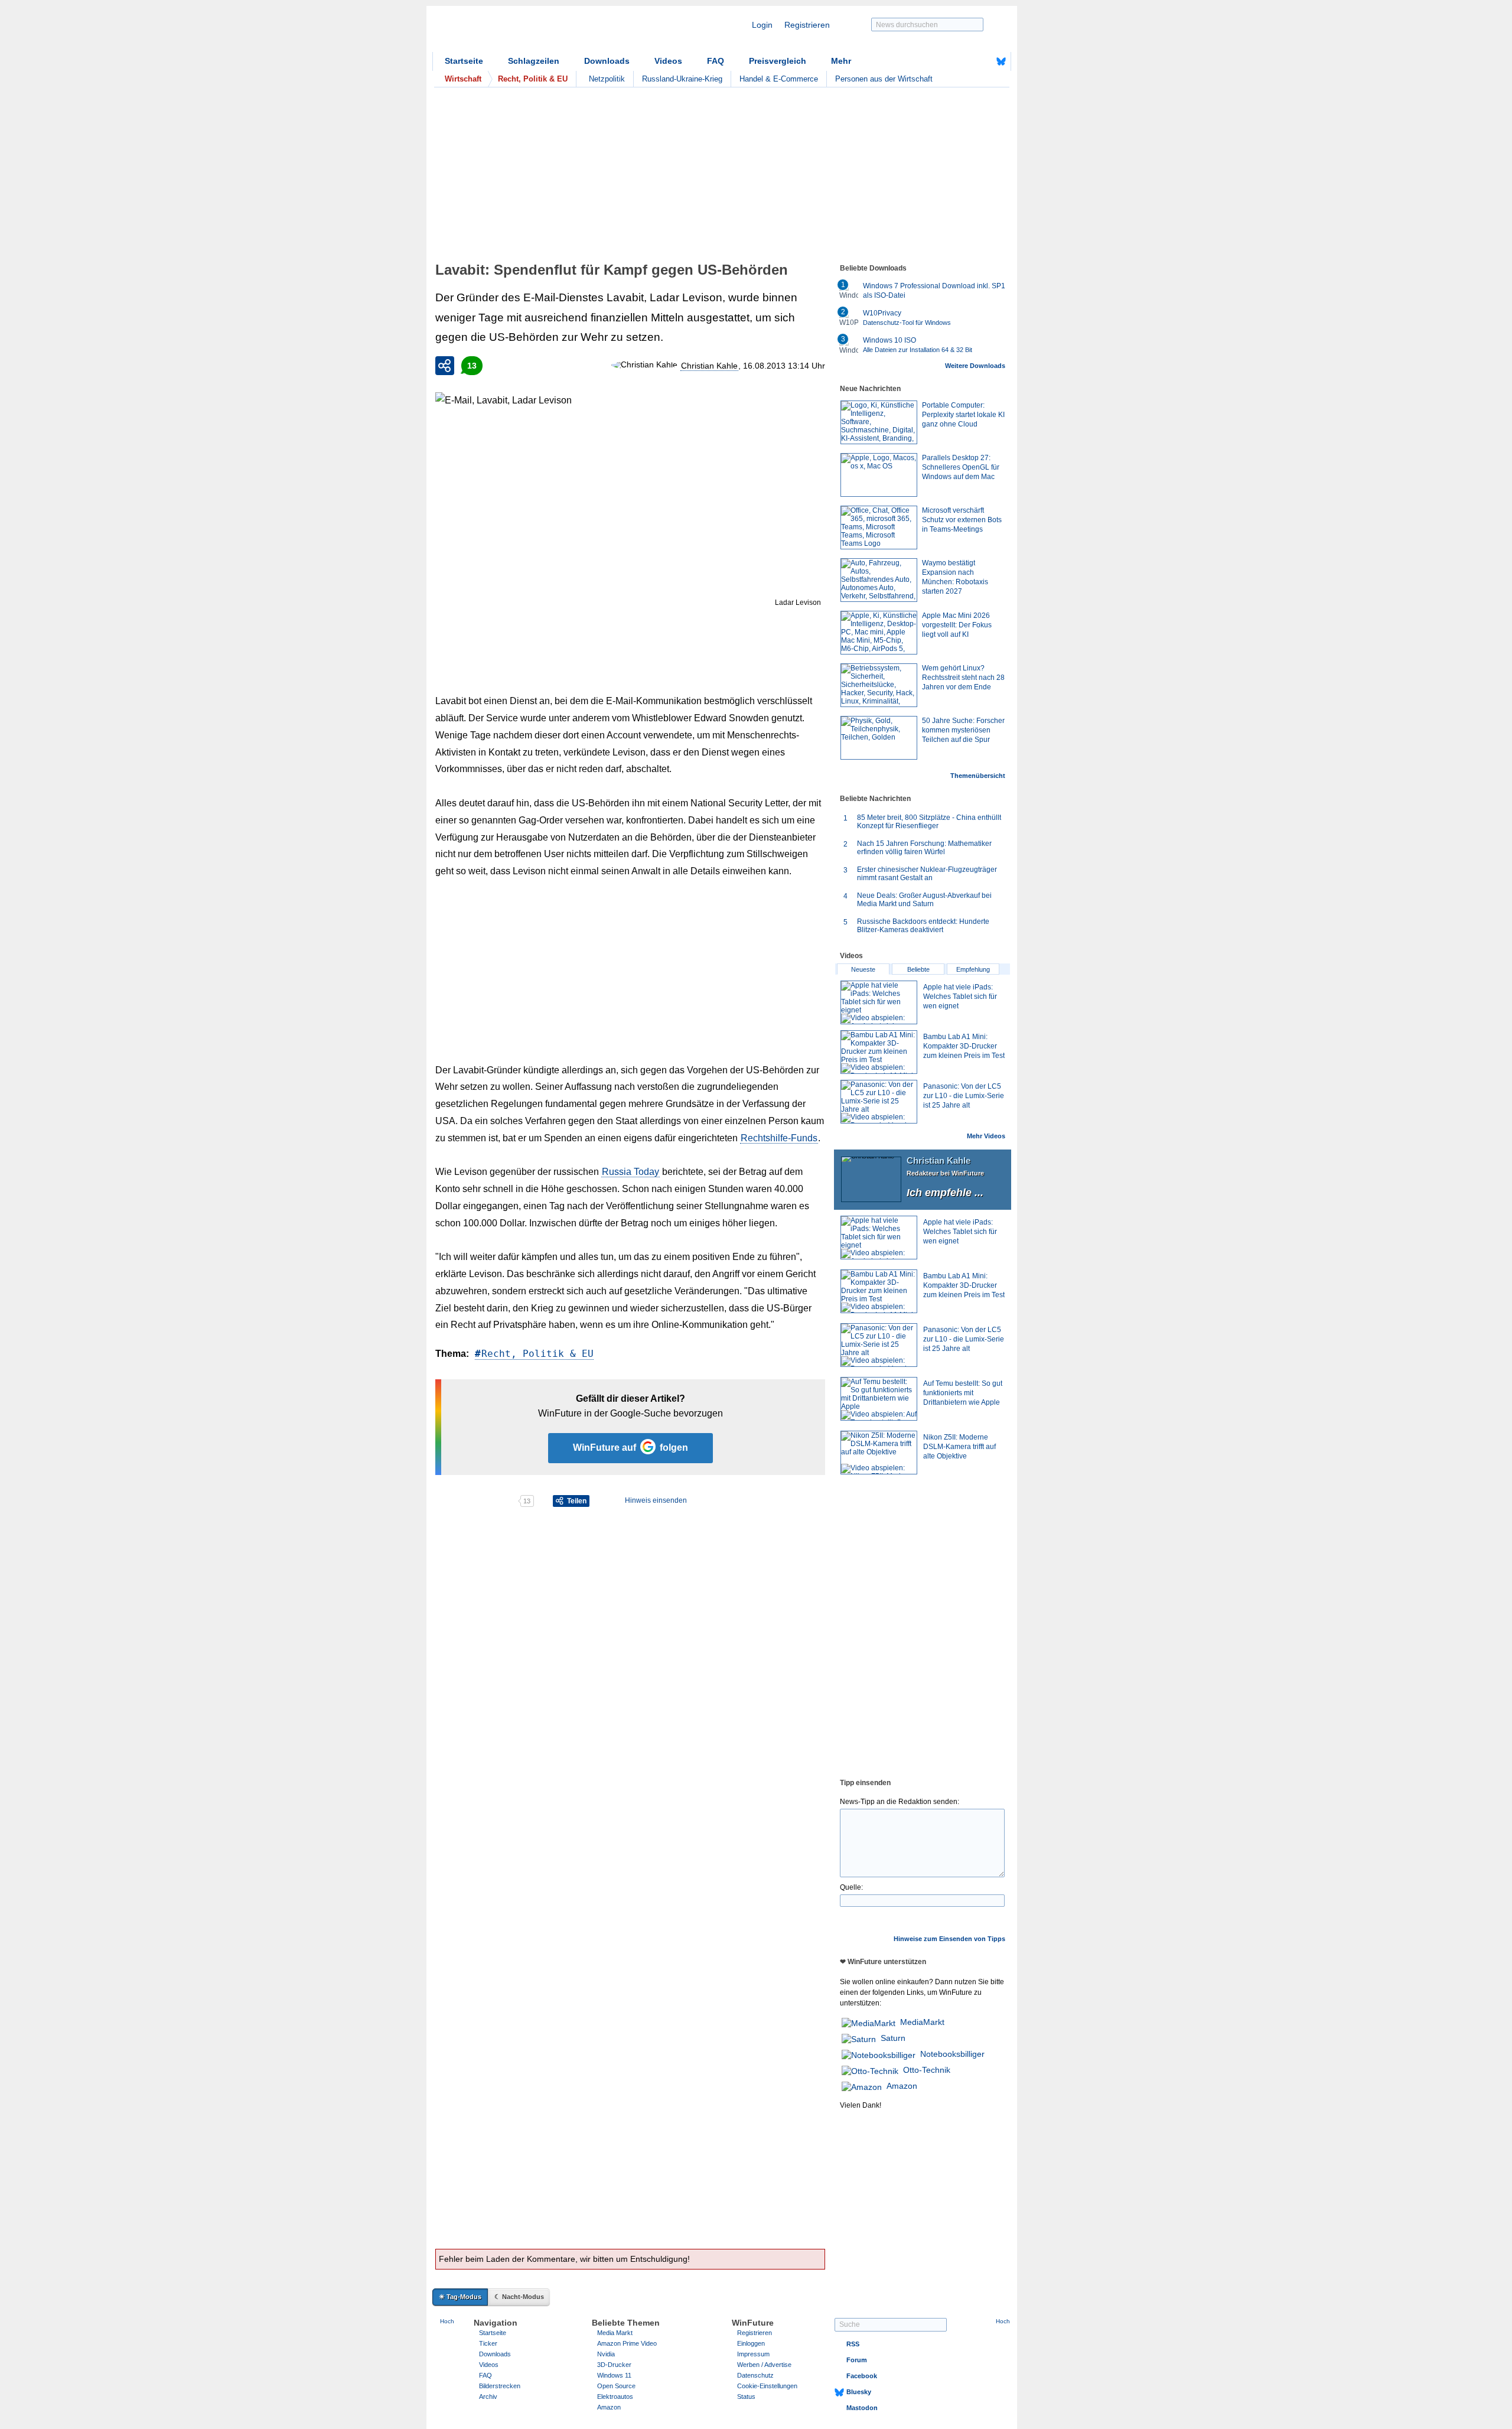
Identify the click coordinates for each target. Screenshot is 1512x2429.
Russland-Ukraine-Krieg (682, 79)
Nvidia (606, 2354)
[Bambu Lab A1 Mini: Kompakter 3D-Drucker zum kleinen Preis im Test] (879, 1052)
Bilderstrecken (500, 2386)
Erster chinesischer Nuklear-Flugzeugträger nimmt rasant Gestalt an (927, 874)
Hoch (447, 2321)
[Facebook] (983, 61)
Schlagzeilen (534, 61)
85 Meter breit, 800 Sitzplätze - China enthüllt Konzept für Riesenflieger (929, 822)
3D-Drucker (614, 2365)
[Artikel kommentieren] (476, 1501)
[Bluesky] (1001, 61)
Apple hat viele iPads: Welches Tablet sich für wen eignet (960, 997)
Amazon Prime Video (627, 2343)
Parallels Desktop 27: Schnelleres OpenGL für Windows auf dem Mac (961, 467)
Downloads (607, 61)
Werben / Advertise (764, 2365)
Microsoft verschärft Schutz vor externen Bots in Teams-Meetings (962, 520)
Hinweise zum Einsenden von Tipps (949, 1939)
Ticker (488, 2343)
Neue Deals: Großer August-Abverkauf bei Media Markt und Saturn (924, 900)
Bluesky (859, 2392)
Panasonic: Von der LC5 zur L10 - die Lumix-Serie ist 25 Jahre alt (964, 1096)
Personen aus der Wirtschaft (884, 79)
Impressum (753, 2354)
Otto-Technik (927, 2070)
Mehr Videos (986, 1136)
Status (746, 2397)
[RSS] (964, 61)
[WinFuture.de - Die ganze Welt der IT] (533, 32)
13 (472, 366)
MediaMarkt (922, 2022)
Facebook (862, 2376)
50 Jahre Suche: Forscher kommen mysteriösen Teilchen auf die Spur (963, 730)
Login (762, 25)
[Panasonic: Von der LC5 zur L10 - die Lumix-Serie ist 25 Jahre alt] (879, 1102)
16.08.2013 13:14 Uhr (784, 366)
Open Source (616, 2386)
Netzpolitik (607, 79)
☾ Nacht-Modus (519, 2297)
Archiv (488, 2397)
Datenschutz (755, 2375)
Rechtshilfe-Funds (779, 1138)
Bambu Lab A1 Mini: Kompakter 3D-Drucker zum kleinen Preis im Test (964, 1046)
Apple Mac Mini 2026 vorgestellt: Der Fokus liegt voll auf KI (957, 625)
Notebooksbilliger (952, 2054)
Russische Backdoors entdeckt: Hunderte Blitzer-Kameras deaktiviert (923, 926)
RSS (853, 2344)
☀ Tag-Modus (460, 2297)
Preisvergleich (778, 61)
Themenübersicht (978, 776)
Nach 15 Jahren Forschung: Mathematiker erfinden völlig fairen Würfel (924, 848)
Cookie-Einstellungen (767, 2386)
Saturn (893, 2038)
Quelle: (851, 1887)
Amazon (902, 2086)
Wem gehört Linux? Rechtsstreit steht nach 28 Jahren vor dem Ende (963, 678)
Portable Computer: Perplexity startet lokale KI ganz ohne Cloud (963, 415)
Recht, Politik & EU (537, 1354)
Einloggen (751, 2343)
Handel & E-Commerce (779, 79)
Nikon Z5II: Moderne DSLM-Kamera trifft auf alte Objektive (959, 1447)
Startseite (464, 61)
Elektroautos (615, 2397)
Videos (668, 61)
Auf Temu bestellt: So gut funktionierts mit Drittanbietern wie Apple (963, 1393)
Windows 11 (614, 2375)
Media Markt (615, 2333)
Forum (857, 2360)
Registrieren (807, 25)
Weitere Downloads (975, 366)
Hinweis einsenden (656, 1500)
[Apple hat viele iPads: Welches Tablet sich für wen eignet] (879, 1002)
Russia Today (630, 1172)
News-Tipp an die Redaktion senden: (900, 1802)
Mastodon (862, 2408)
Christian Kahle (709, 366)
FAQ (716, 61)
